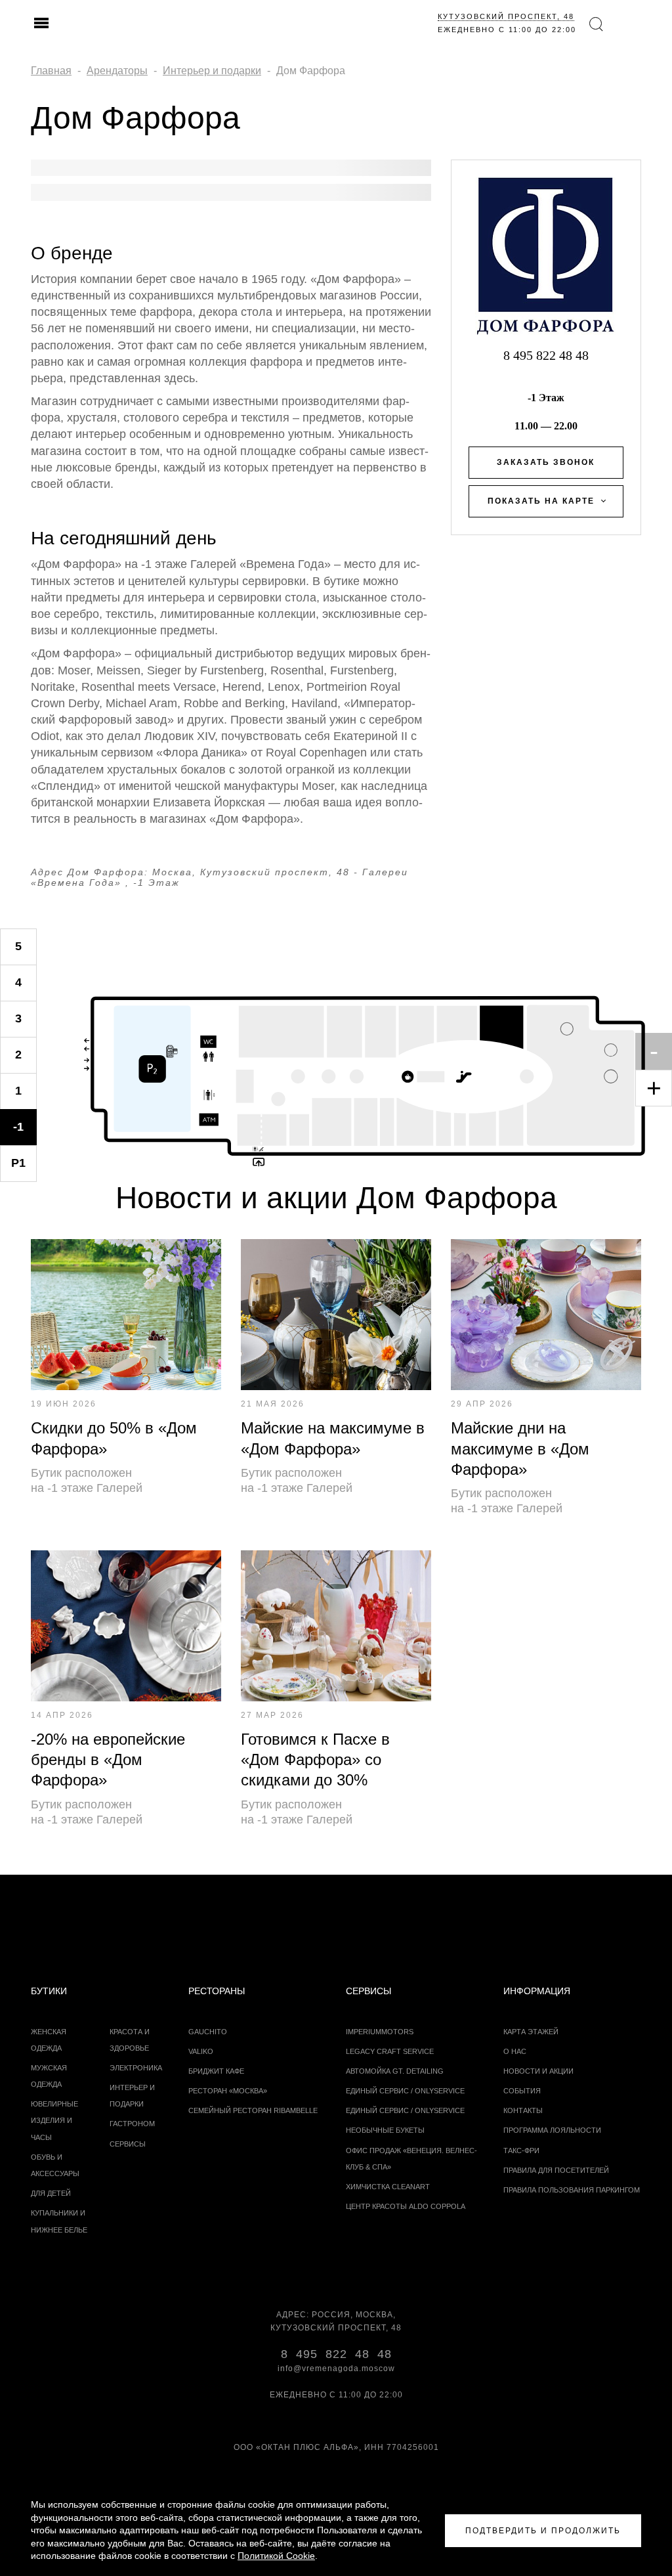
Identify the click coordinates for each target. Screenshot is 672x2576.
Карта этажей (531, 2032)
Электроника (136, 2068)
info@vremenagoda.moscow (336, 2369)
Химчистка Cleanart (388, 2187)
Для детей (51, 2193)
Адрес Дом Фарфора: (90, 872)
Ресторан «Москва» (228, 2091)
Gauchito (208, 2032)
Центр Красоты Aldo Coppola (406, 2206)
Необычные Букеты (385, 2130)
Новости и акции (538, 2071)
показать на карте (541, 501)
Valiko (201, 2051)
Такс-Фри (521, 2150)
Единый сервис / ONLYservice (405, 2091)
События (522, 2091)
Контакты (523, 2110)
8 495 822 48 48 (546, 355)
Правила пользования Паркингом (572, 2190)
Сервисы (128, 2144)
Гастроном (132, 2124)
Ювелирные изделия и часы (54, 2120)
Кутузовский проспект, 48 (506, 16)
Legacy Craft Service (390, 2051)
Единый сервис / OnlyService (405, 2110)
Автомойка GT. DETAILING (395, 2071)
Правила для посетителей (556, 2170)
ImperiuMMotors (380, 2032)
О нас (515, 2051)
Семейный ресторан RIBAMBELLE (253, 2110)
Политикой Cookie (276, 2556)
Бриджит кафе (216, 2071)
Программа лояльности (552, 2130)
